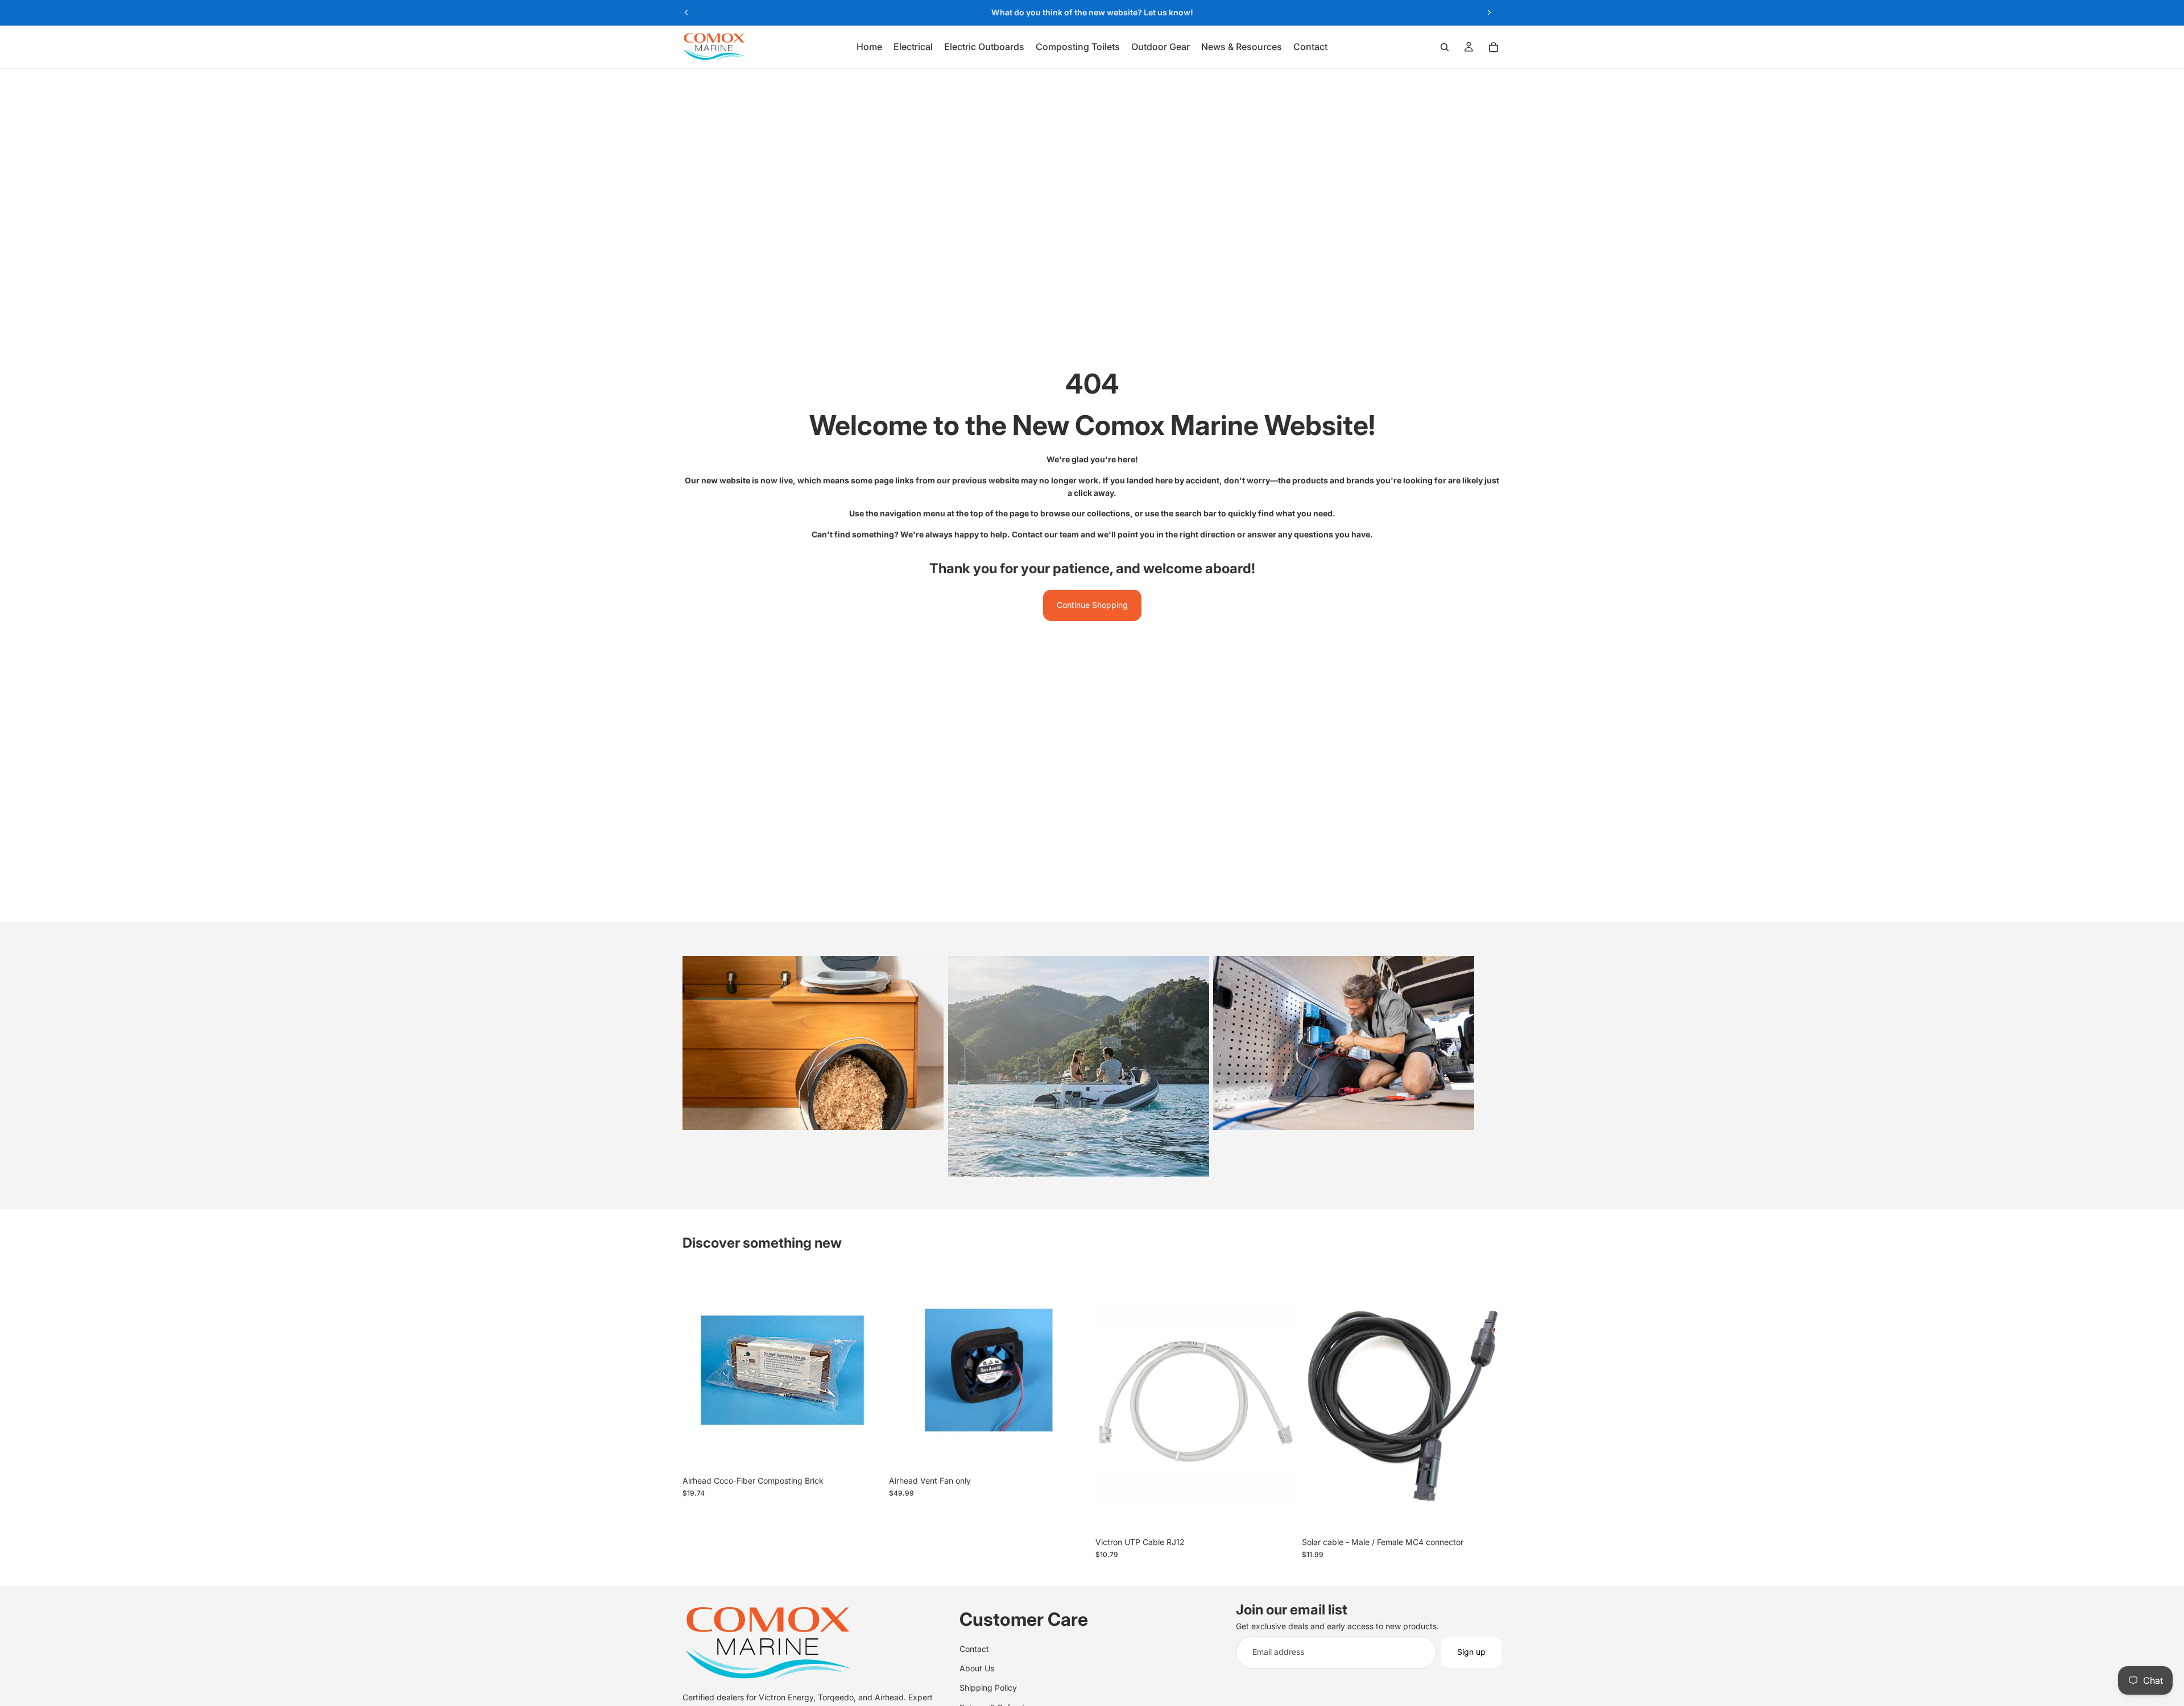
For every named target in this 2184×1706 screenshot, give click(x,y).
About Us (977, 1668)
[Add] (864, 1452)
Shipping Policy (988, 1688)
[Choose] (1277, 1514)
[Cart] (1494, 47)
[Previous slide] (686, 13)
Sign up (1471, 1652)
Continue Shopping (1092, 605)
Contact (974, 1649)
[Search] (1445, 47)
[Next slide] (1489, 13)
